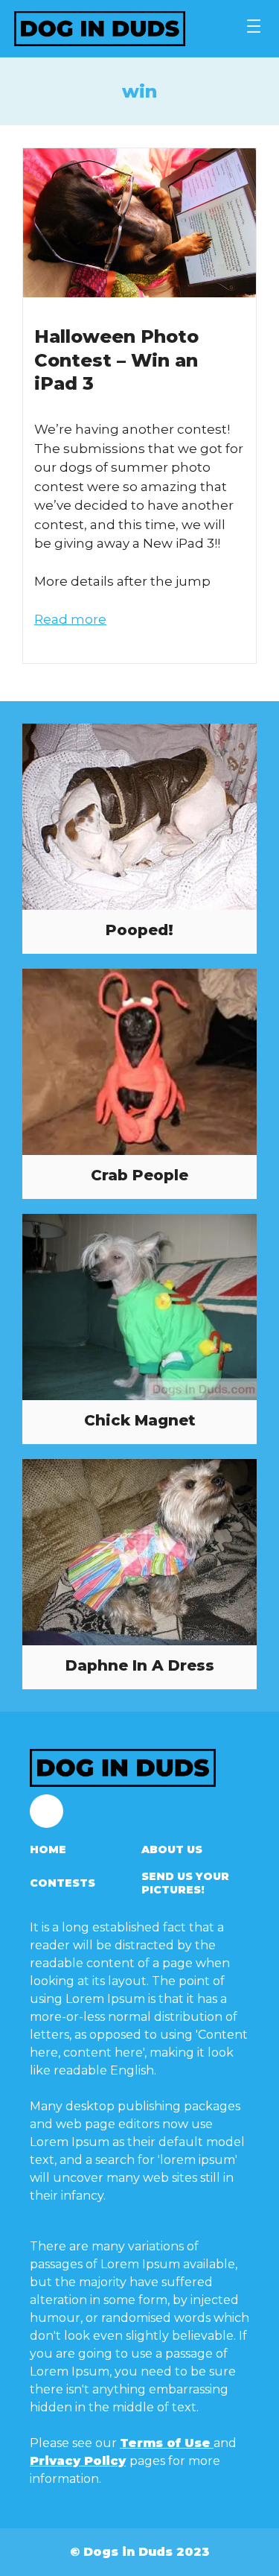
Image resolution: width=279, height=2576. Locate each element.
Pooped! (139, 930)
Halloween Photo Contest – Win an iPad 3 (116, 360)
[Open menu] (254, 26)
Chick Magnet (140, 1420)
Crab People (139, 1175)
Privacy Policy (78, 2461)
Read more (70, 619)
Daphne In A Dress (140, 1665)
